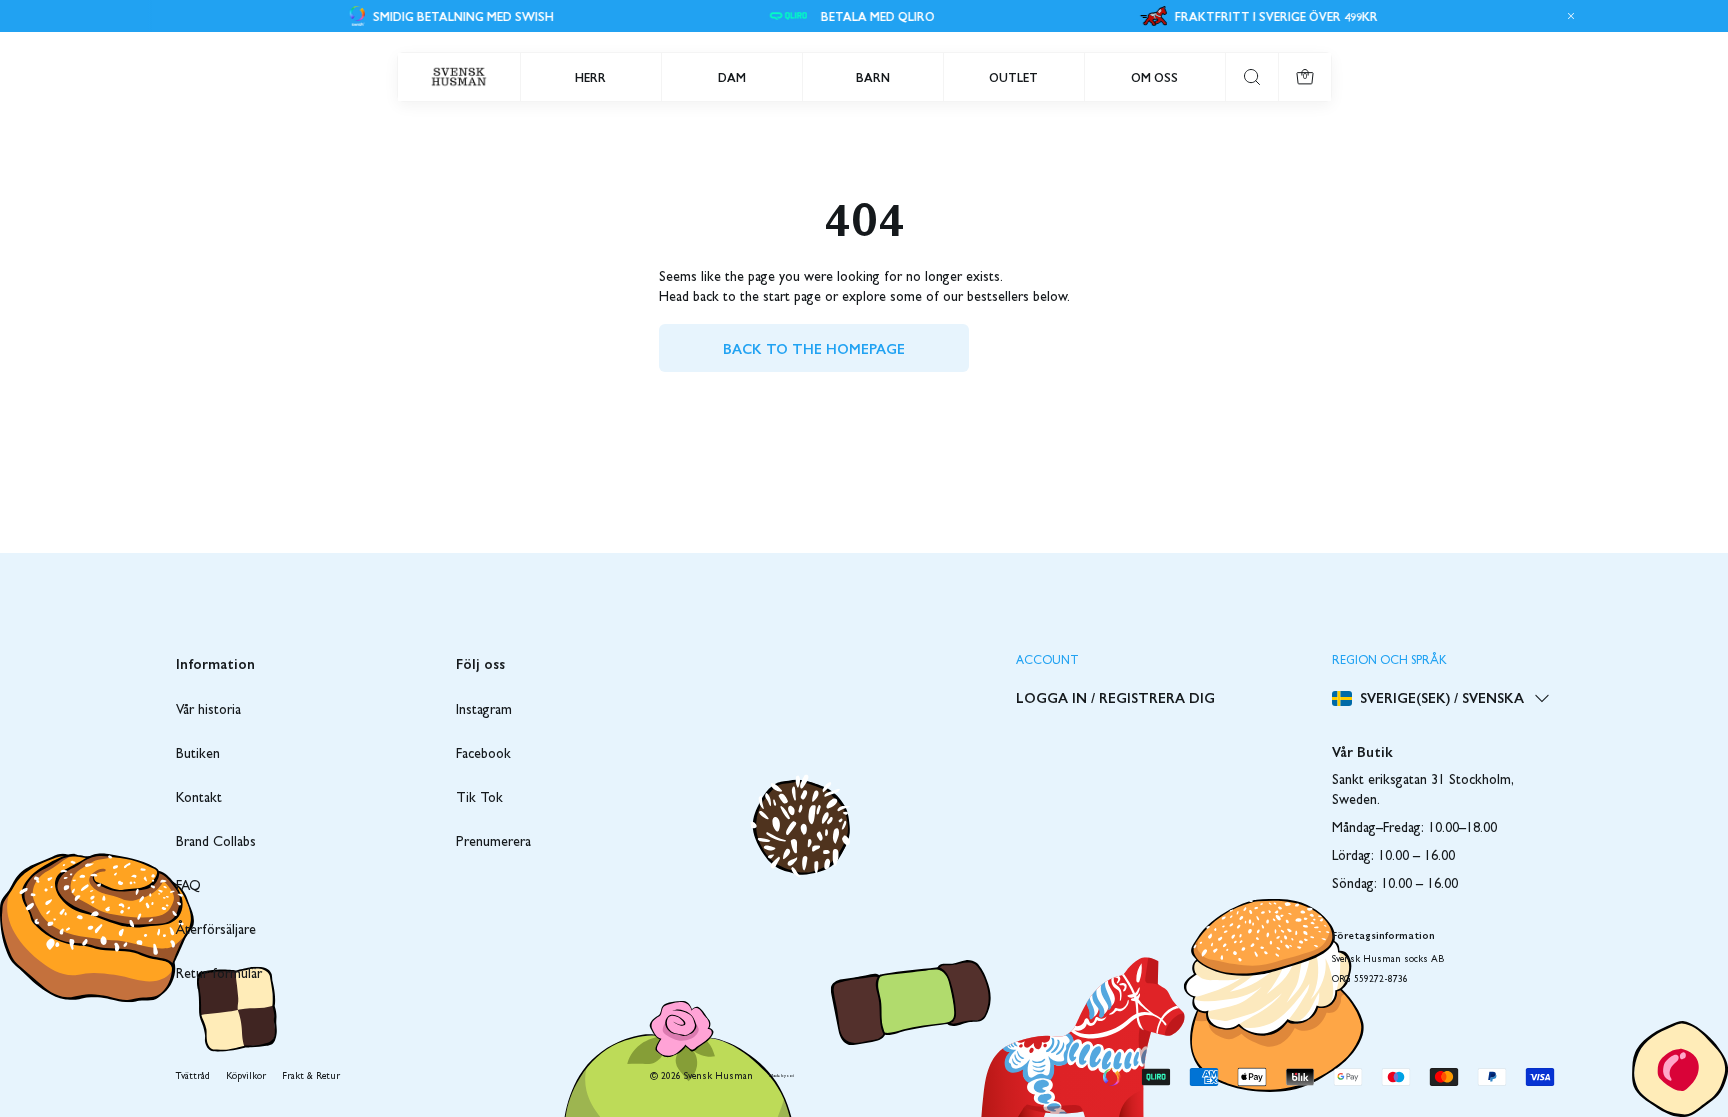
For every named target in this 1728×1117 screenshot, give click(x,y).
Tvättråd (193, 1077)
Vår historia (208, 711)
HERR (590, 77)
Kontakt (199, 799)
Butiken (198, 755)
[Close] (1568, 16)
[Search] (1252, 77)
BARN (873, 77)
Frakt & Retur (311, 1077)
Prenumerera (493, 843)
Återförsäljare (216, 931)
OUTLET (1013, 77)
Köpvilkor (246, 1077)
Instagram (484, 711)
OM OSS (1154, 77)
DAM (732, 77)
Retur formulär (219, 975)
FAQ (188, 887)
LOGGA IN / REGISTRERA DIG (1115, 697)
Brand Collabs (216, 843)
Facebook (483, 755)
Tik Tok (479, 799)
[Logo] (459, 77)
